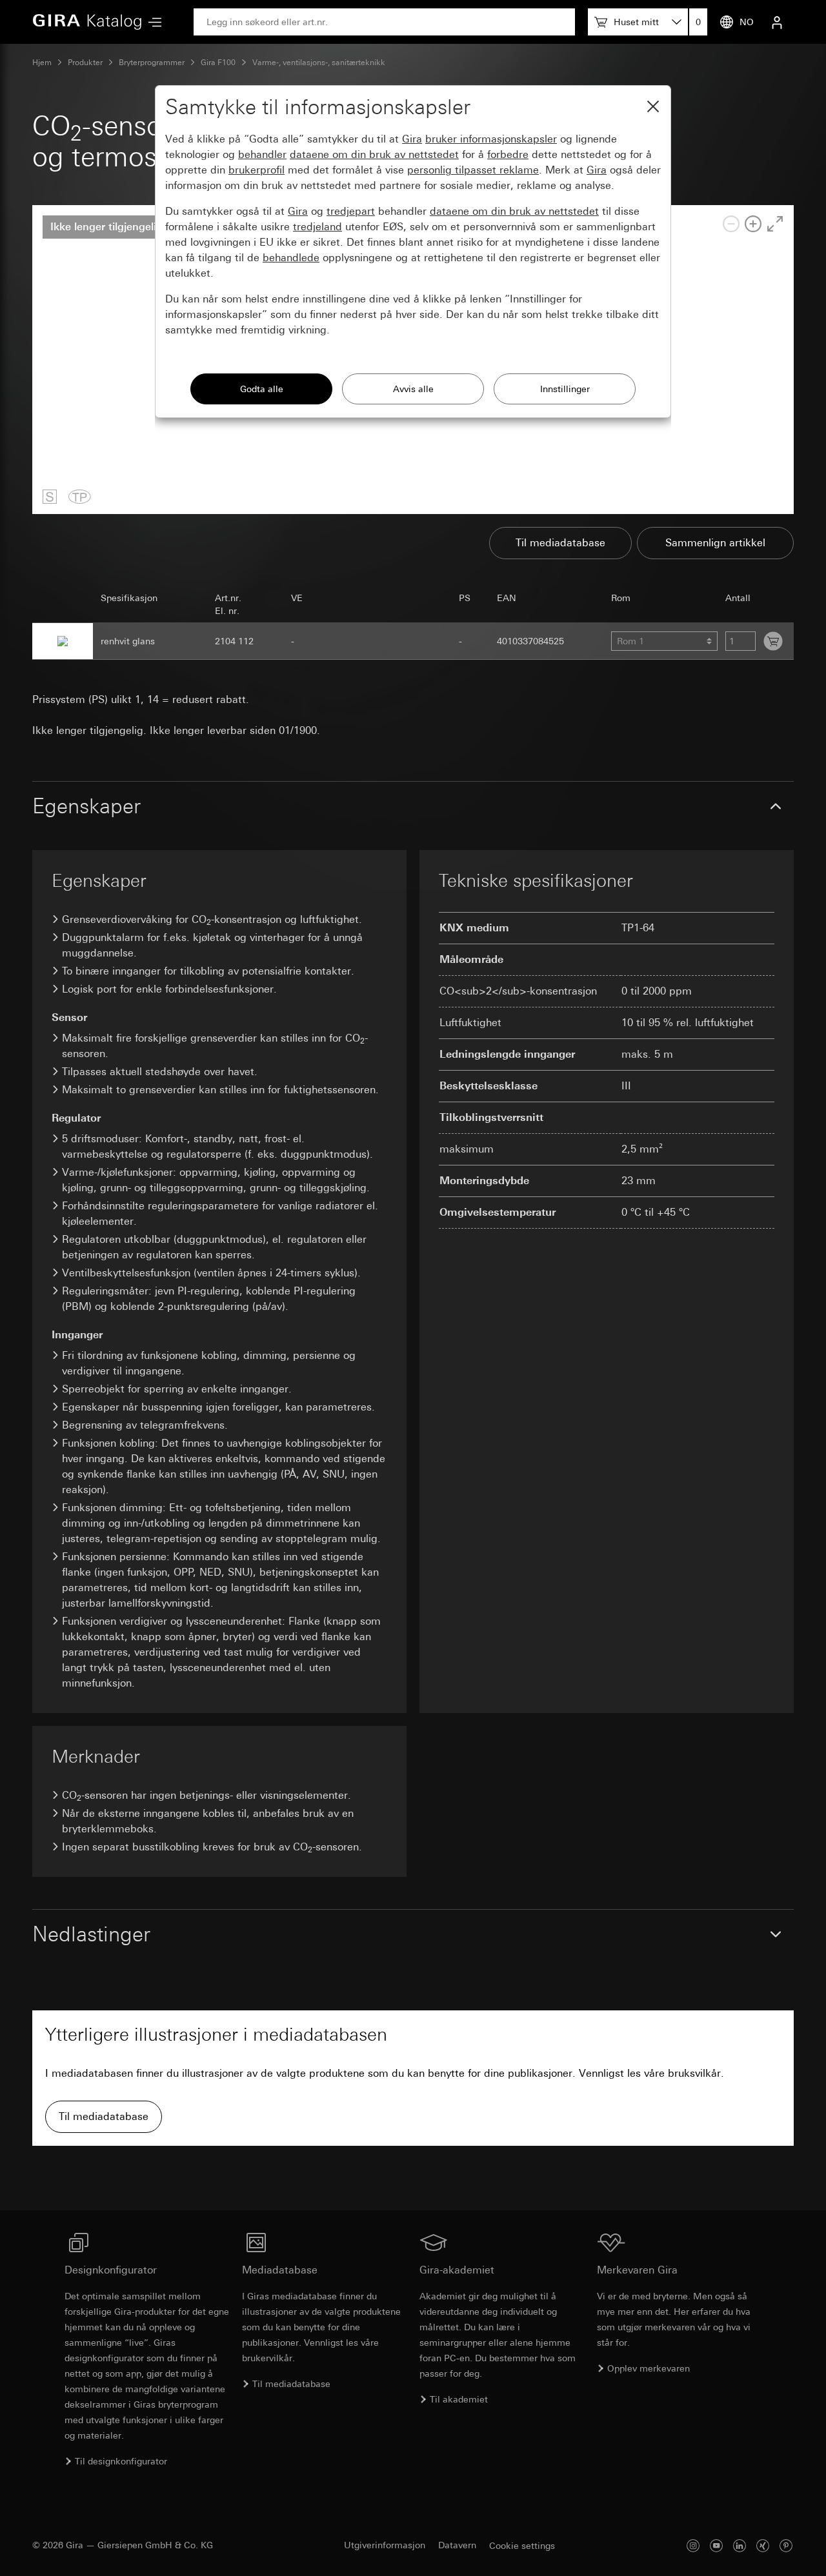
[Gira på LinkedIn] (740, 2545)
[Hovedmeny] (152, 22)
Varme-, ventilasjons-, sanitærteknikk (319, 63)
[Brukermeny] (777, 22)
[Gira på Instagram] (693, 2545)
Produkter (85, 63)
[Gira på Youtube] (716, 2545)
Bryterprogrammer (152, 63)
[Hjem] (87, 22)
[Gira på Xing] (763, 2545)
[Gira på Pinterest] (786, 2545)
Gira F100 (218, 63)
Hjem (42, 63)
